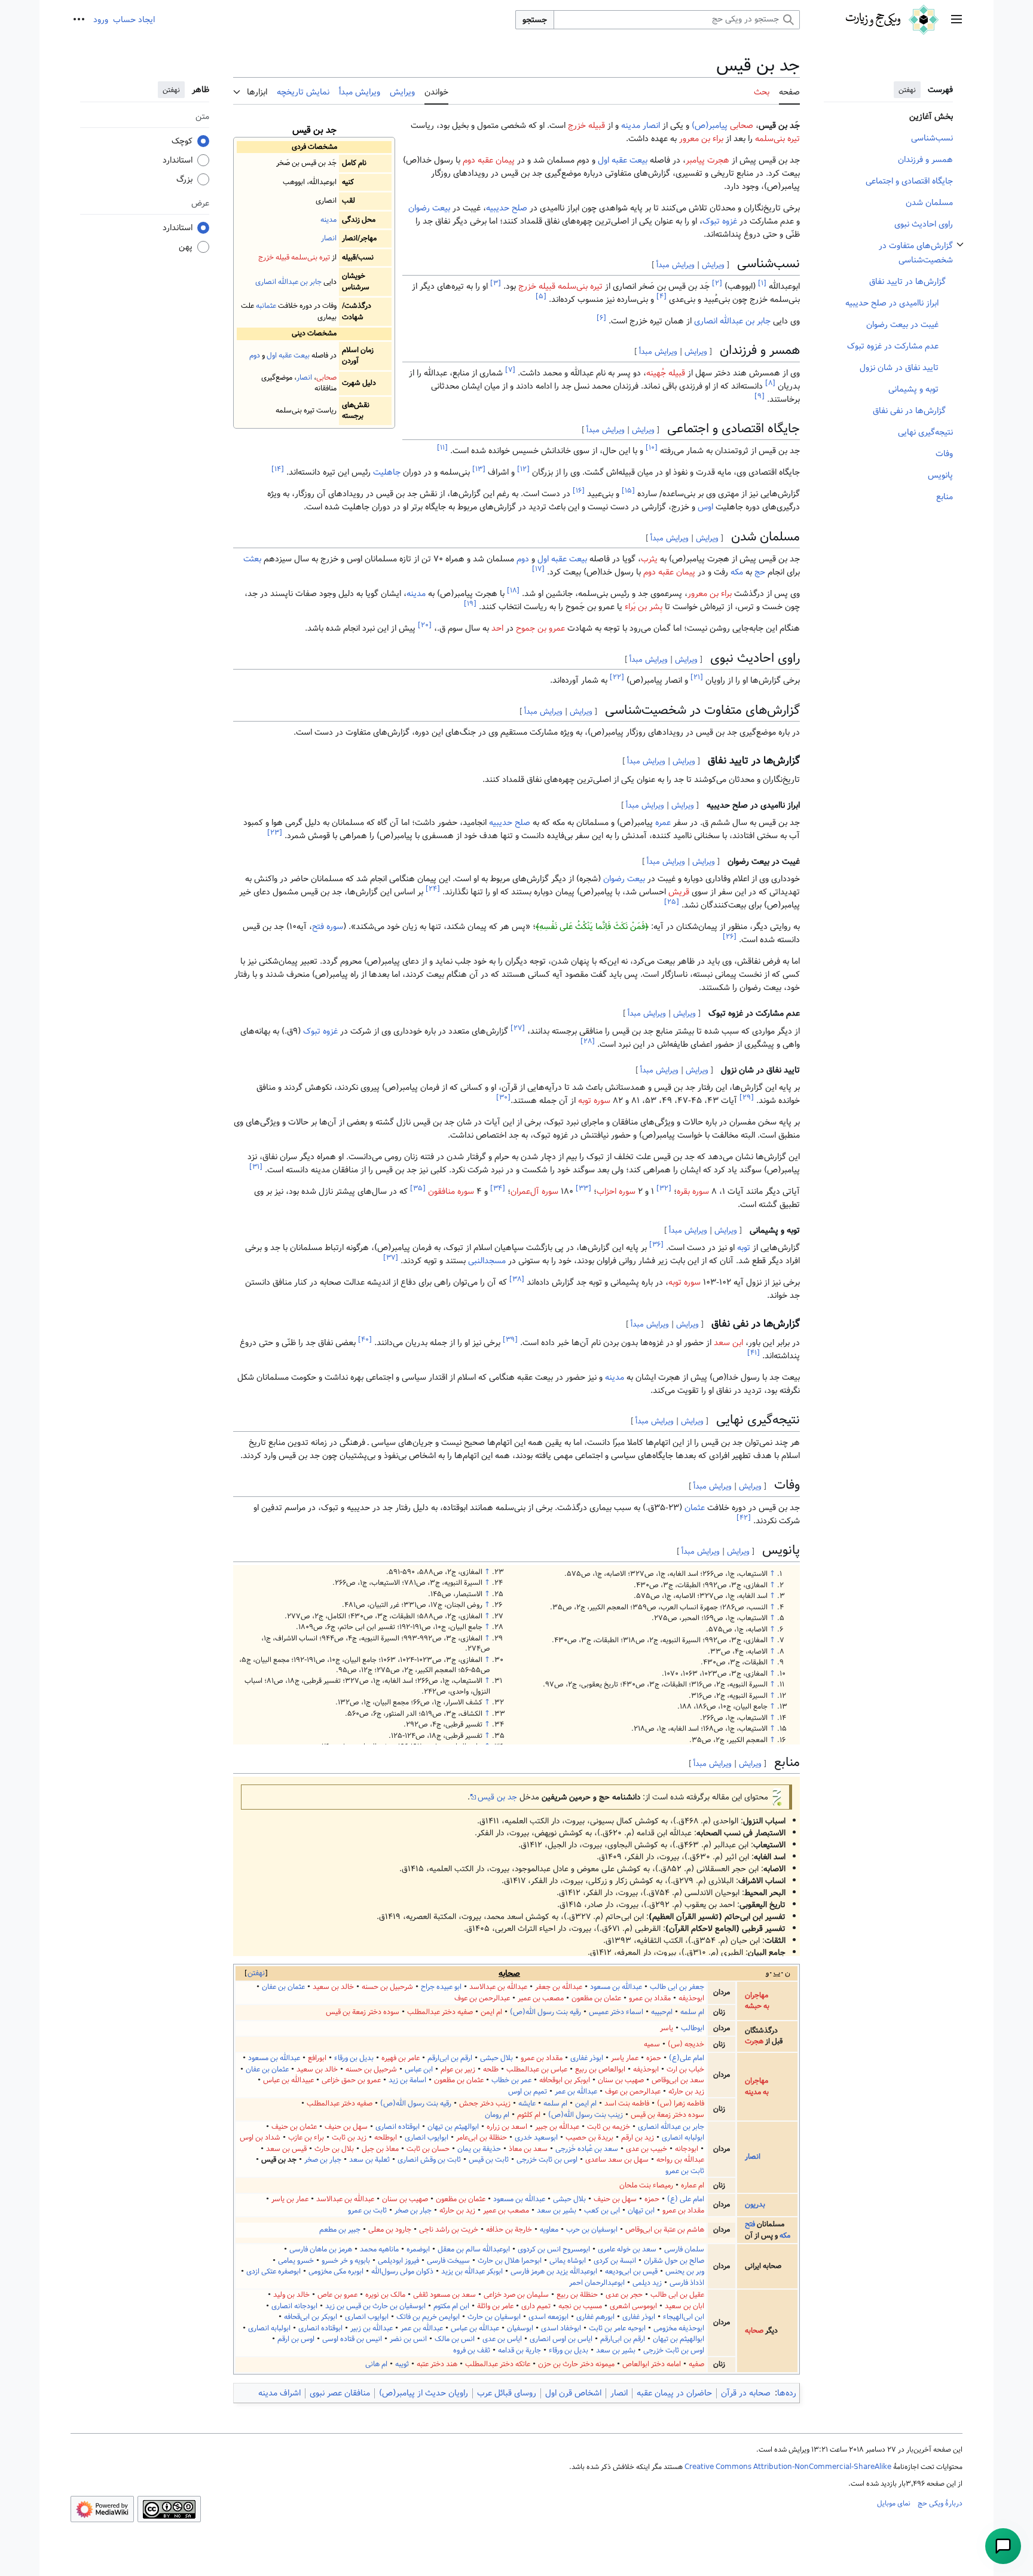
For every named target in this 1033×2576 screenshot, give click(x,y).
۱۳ (479, 470)
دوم (255, 355)
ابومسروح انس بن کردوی (554, 2249)
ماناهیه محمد (379, 2249)
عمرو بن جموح (540, 628)
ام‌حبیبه (662, 2012)
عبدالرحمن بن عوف (482, 1998)
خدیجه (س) (686, 2044)
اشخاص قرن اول (573, 2393)
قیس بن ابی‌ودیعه (631, 2271)
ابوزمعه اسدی (548, 2317)
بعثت (252, 559)
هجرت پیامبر (707, 160)
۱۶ (579, 491)
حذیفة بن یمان (479, 2149)
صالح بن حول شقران (674, 2261)
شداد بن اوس (260, 2138)
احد (497, 628)
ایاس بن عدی (502, 2339)
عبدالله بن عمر (576, 2091)
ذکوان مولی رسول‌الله (402, 2271)
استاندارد (178, 160)
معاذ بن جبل (380, 2149)
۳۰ (503, 1097)
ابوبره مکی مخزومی (336, 2271)
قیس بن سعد (286, 2149)
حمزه (654, 2058)
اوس (705, 507)
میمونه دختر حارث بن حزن (576, 2364)
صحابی (326, 378)
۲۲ (617, 678)
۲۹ (747, 1097)
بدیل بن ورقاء (354, 2058)
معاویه (549, 2230)
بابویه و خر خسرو (346, 2261)
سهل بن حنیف (346, 2127)
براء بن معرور (701, 139)
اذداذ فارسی (687, 2283)
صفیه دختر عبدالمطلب (440, 2012)
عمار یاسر (625, 2058)
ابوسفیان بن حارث (494, 2317)
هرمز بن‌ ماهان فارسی (321, 2249)
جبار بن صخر (323, 2160)
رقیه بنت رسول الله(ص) (545, 2012)
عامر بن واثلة (495, 2306)
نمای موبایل (894, 2503)
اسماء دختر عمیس (616, 2012)
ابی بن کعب (602, 2210)
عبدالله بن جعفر (559, 1987)
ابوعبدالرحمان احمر (597, 2283)
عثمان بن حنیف (294, 2127)
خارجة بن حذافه (509, 2230)
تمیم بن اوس (528, 2091)
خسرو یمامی (296, 2261)
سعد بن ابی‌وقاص (678, 2080)
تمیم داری (536, 2306)
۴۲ (744, 1518)
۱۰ (652, 448)
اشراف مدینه (279, 2393)
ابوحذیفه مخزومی (679, 2328)
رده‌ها (787, 2393)
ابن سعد (728, 1343)
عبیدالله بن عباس (288, 2080)
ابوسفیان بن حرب (592, 2230)
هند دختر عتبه (437, 2364)
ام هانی (376, 2364)
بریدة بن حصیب (589, 2138)
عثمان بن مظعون (596, 1998)
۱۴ (278, 470)
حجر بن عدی (624, 2295)
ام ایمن (586, 2103)
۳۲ (664, 1188)
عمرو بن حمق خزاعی (351, 2080)
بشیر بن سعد (557, 2210)
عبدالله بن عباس (475, 2328)
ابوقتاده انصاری (398, 2127)
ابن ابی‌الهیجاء (684, 2317)
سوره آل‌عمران (534, 1191)
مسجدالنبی (487, 1261)
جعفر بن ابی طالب (677, 1987)
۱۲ (523, 470)
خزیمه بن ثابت (609, 2127)
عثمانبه (266, 306)
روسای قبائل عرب (507, 2393)
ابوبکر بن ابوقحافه (565, 2080)
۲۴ (433, 889)
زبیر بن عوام (458, 2069)
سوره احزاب (616, 1191)
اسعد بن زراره (507, 2127)
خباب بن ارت (685, 2069)
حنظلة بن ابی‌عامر (482, 2138)
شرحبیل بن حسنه (387, 1987)
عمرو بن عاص (337, 2295)
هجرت (754, 2041)
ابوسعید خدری (536, 2138)
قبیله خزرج (274, 257)
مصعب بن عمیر (541, 1998)
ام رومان (497, 2115)
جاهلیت (387, 472)
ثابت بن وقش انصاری (429, 2160)
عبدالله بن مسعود (616, 1987)
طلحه (491, 2069)
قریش (679, 892)
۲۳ (275, 832)
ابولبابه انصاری (683, 2138)
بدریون (755, 2204)
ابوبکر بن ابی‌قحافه (311, 2317)
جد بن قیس (497, 1797)
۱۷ (538, 569)
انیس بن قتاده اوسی (352, 2339)
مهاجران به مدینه (757, 2086)
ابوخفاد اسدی (561, 2328)
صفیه (696, 2364)
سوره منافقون (451, 1191)
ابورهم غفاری (595, 2317)
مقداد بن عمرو (650, 1998)
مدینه (328, 220)
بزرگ (184, 179)
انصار (329, 238)
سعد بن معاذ (528, 2149)
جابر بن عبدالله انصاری (288, 282)
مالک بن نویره (385, 2295)
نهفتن (907, 90)
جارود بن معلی (390, 2230)
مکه (737, 572)
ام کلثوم (529, 2115)
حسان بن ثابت (428, 2149)
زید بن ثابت (349, 2138)
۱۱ (442, 448)
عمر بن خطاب (511, 2080)
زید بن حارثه (686, 2091)
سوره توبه (594, 1101)
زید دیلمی (647, 2283)
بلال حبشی (496, 2058)
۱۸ (513, 591)
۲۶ (730, 937)
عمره (663, 823)
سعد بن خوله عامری (627, 2249)
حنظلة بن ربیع (577, 2295)
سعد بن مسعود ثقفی (444, 2295)
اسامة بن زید (407, 2080)
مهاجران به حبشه (757, 2001)
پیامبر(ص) (710, 126)
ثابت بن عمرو (685, 2171)
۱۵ (628, 491)
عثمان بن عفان (283, 1987)
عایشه (527, 2103)
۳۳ (583, 1188)
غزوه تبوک (720, 221)
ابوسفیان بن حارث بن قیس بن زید (375, 2306)
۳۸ (517, 1280)
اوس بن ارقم (296, 2339)
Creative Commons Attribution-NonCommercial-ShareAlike (788, 2467)
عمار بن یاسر (290, 2199)
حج (760, 572)
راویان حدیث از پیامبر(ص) (424, 2393)
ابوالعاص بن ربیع (600, 2069)
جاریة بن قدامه (519, 2350)
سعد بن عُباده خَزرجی (587, 2149)
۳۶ (656, 1245)
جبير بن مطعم (340, 2230)
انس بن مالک (455, 2339)
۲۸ (588, 1041)
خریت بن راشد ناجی (449, 2230)
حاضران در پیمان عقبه (674, 2393)
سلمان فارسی (684, 2249)
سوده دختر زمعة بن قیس (363, 2012)
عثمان (695, 1508)
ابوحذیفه (691, 1998)
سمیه (652, 2044)
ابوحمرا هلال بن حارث (510, 2261)
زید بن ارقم (638, 2138)
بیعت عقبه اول (288, 355)
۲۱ (697, 678)
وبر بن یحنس (685, 2271)
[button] (956, 20)
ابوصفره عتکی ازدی (273, 2271)
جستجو (535, 20)
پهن (186, 247)
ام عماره (693, 2185)
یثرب (649, 559)
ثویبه (402, 2364)
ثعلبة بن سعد (369, 2160)
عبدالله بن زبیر (372, 2328)
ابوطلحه (386, 2138)
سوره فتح (328, 927)
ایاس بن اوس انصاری (561, 2339)
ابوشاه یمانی (568, 2261)
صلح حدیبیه (507, 208)
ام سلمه (692, 2012)
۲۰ (425, 626)
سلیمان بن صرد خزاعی (516, 2295)
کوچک (182, 141)
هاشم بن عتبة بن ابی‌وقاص (665, 2230)
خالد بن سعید (333, 1987)
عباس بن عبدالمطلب (537, 2069)
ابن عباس (419, 2069)
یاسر (667, 2028)
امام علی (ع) (686, 2199)
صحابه (509, 1973)
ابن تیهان (641, 2210)
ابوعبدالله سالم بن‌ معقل (474, 2249)
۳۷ (391, 1258)
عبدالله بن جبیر (557, 2127)
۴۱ (754, 1353)
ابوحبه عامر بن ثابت (617, 2328)
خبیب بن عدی (647, 2149)
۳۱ (256, 1167)
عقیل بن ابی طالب (677, 2295)
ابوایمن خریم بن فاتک (428, 2317)
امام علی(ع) (687, 2058)
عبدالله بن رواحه (680, 2160)
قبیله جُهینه (666, 373)
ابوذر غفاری (587, 2058)
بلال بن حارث (334, 2149)
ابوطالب (693, 2028)
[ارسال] (1003, 2546)
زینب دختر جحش (485, 2103)
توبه (744, 1248)
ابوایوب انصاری (427, 2138)
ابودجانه (687, 2149)
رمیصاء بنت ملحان (646, 2185)
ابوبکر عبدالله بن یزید (472, 2271)
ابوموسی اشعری (633, 2306)
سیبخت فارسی (448, 2261)
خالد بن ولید (291, 2295)
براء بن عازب (306, 2138)
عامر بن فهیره (401, 2058)
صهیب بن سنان (621, 2080)
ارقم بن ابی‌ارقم (450, 2058)
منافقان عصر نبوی (340, 2393)
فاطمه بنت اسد (627, 2103)
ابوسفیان (520, 2328)
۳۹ (510, 1339)
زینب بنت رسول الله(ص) (586, 2115)
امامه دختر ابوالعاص (652, 2364)
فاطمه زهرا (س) (681, 2103)
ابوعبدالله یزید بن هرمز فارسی (554, 2271)
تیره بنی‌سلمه (311, 257)
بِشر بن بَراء (644, 607)
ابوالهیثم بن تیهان (453, 2127)
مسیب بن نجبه (580, 2306)
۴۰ (365, 1339)
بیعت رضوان (429, 208)
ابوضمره (418, 2249)
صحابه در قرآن (746, 2393)
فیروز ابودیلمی (398, 2261)
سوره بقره (693, 1191)
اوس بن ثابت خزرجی (547, 2160)
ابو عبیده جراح (441, 1987)
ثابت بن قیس (489, 2160)
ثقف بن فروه (472, 2350)
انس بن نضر (408, 2339)
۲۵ (672, 902)
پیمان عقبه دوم (489, 160)
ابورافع (317, 2058)
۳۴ (498, 1188)
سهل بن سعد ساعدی (617, 2160)
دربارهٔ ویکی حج (940, 2503)
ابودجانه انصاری (294, 2306)
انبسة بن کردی (615, 2261)
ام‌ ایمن (491, 2012)
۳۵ (418, 1188)
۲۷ (518, 1028)
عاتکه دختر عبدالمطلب (498, 2364)
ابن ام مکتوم (451, 2306)
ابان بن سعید (684, 2306)
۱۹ (470, 604)
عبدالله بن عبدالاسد (498, 1987)
